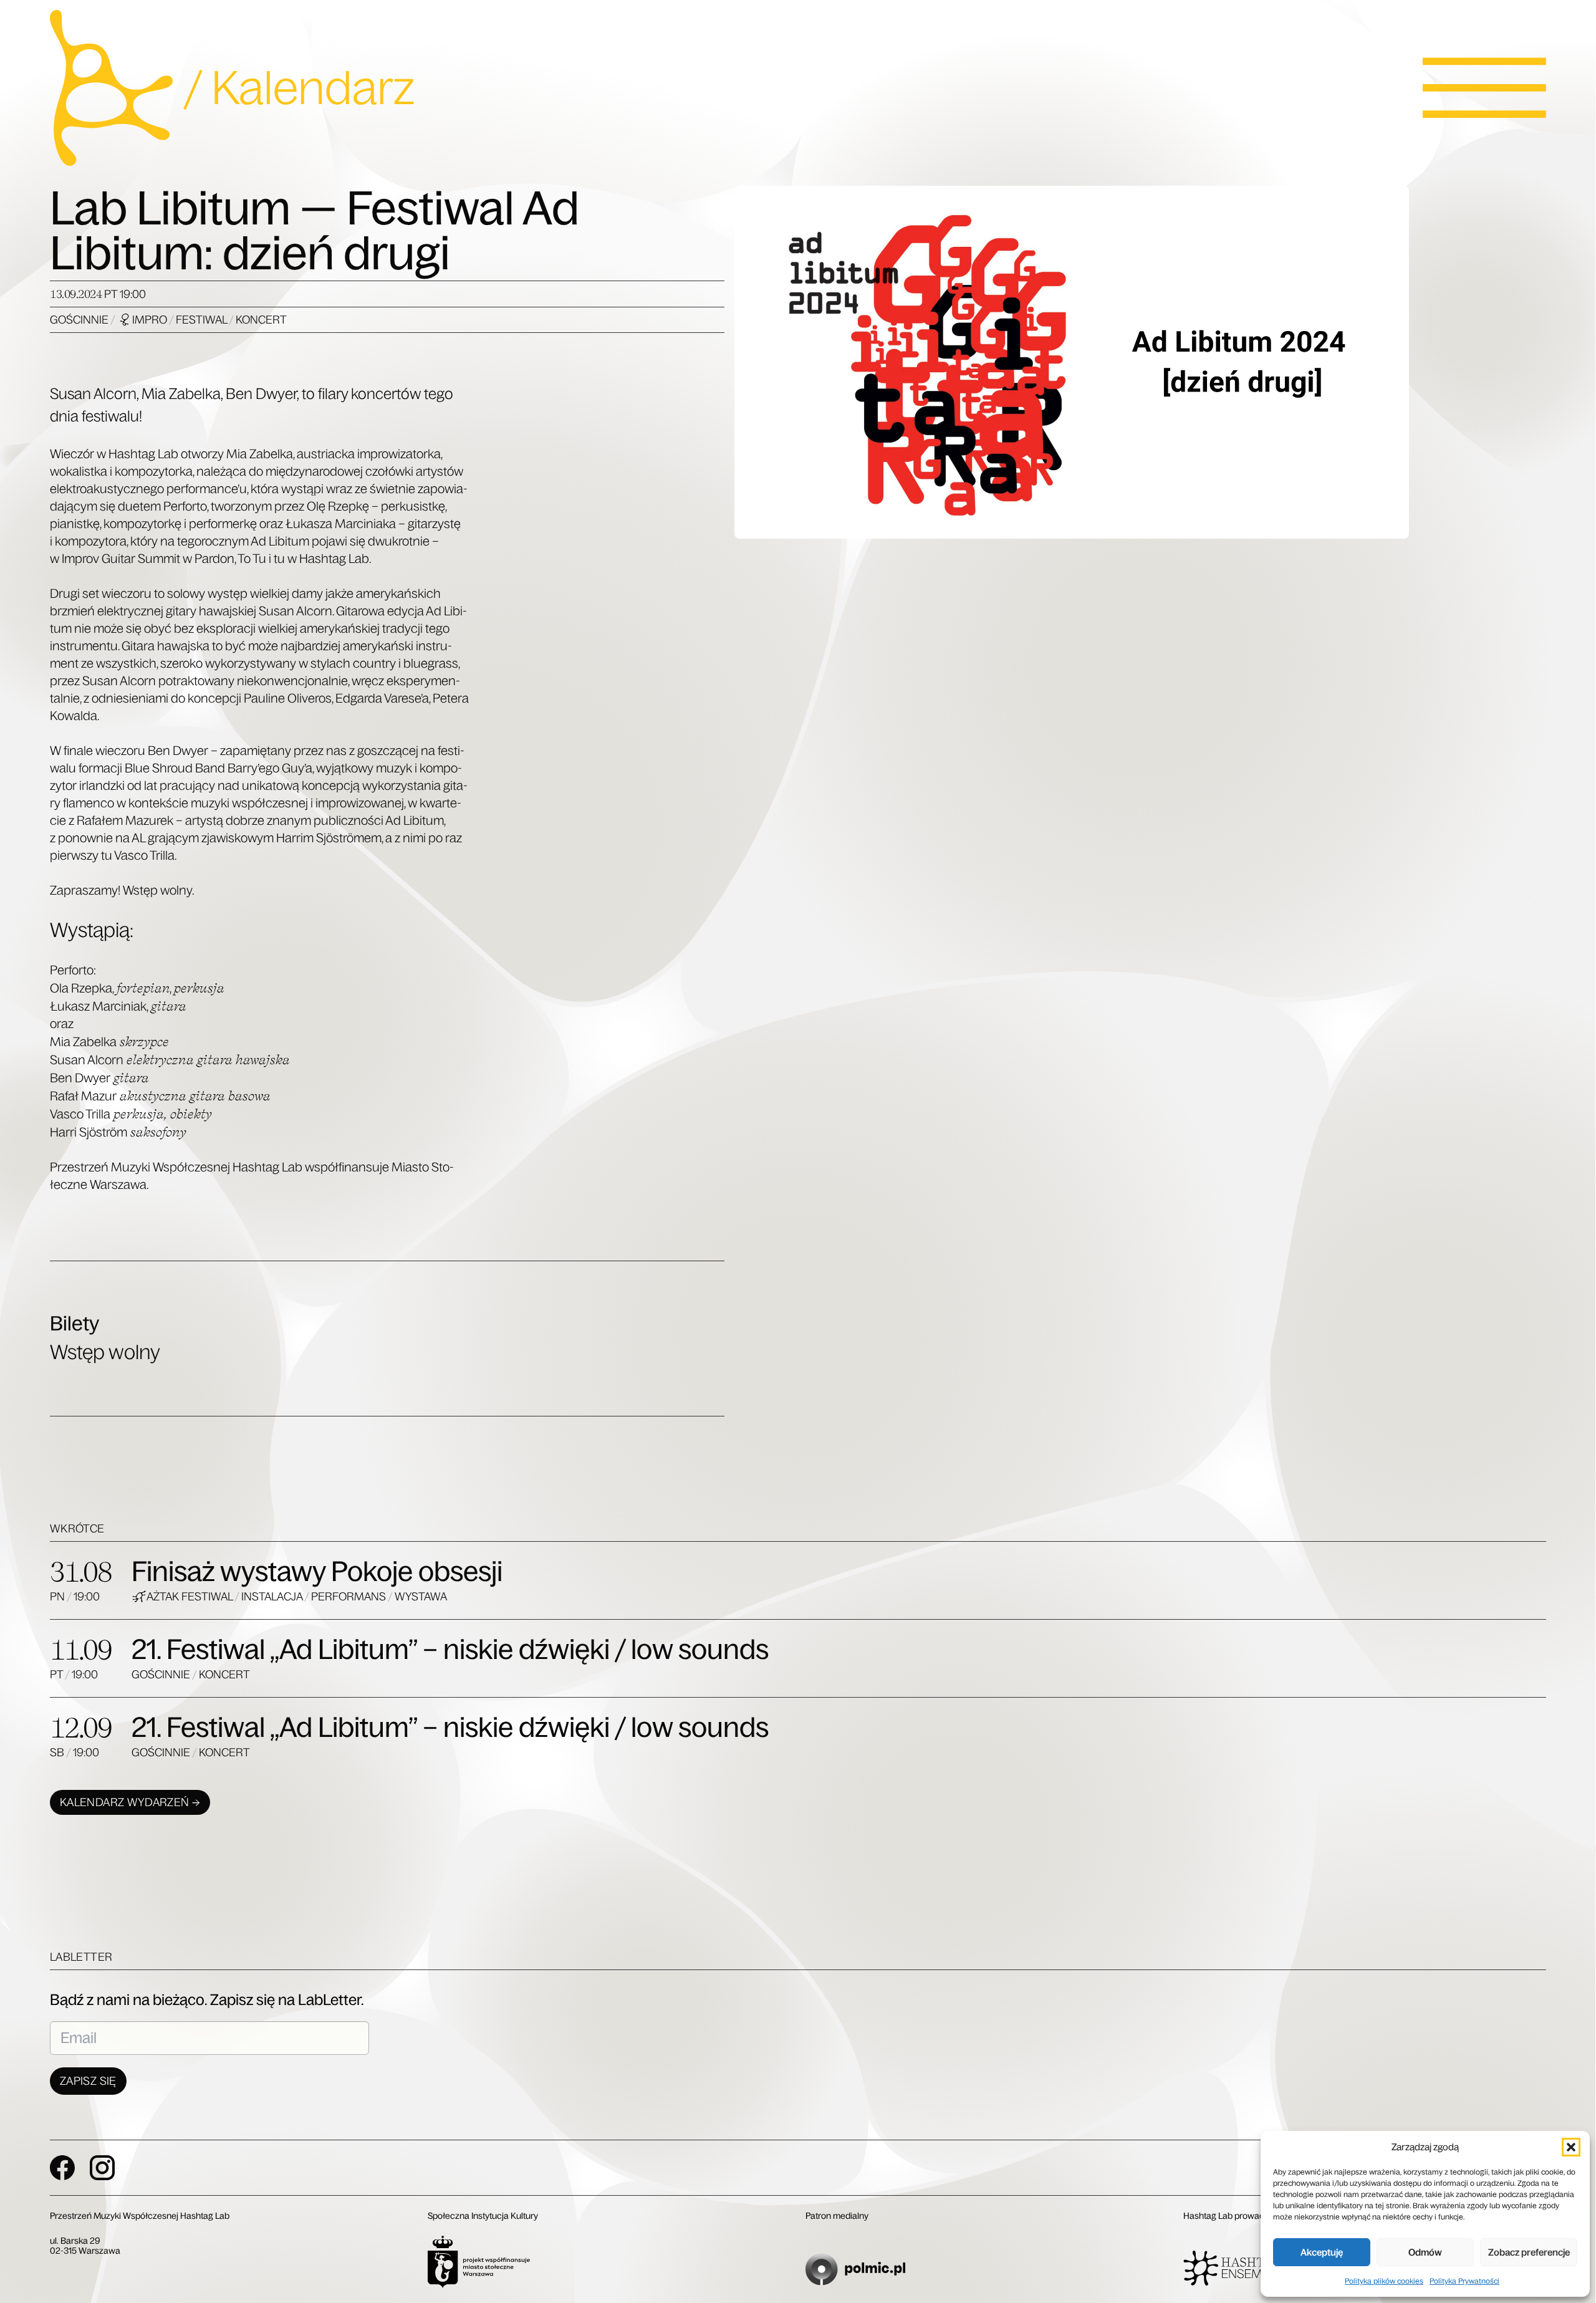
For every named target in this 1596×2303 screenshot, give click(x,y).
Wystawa (421, 1597)
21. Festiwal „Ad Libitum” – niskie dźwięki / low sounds (450, 1649)
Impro (151, 320)
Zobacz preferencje (1529, 2252)
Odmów (1425, 2252)
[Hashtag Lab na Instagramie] (102, 2168)
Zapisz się (88, 2081)
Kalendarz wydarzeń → (130, 1802)
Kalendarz (313, 88)
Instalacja (273, 1597)
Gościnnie (80, 320)
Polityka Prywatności (1464, 2281)
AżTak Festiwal (190, 1597)
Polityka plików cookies (1384, 2281)
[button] (1571, 2147)
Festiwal (202, 320)
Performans (349, 1597)
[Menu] (1484, 88)
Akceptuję (1322, 2252)
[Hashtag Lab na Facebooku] (62, 2168)
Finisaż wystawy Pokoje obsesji (317, 1571)
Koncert (261, 320)
